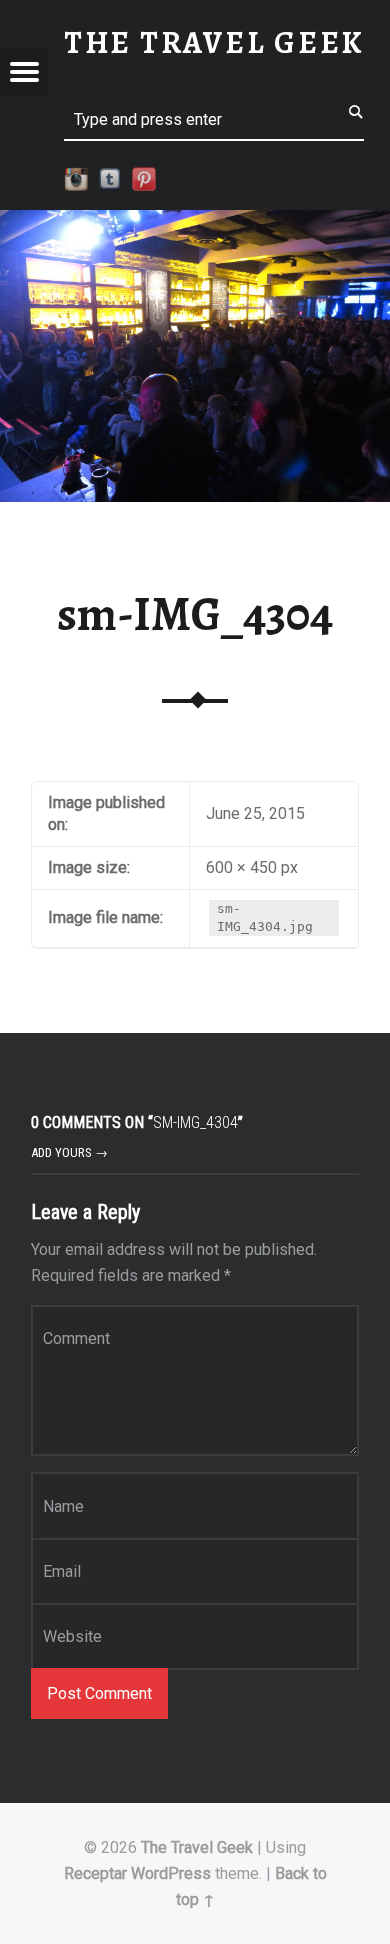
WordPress (171, 1873)
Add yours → (69, 1152)
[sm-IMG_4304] (195, 222)
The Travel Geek (197, 1847)
